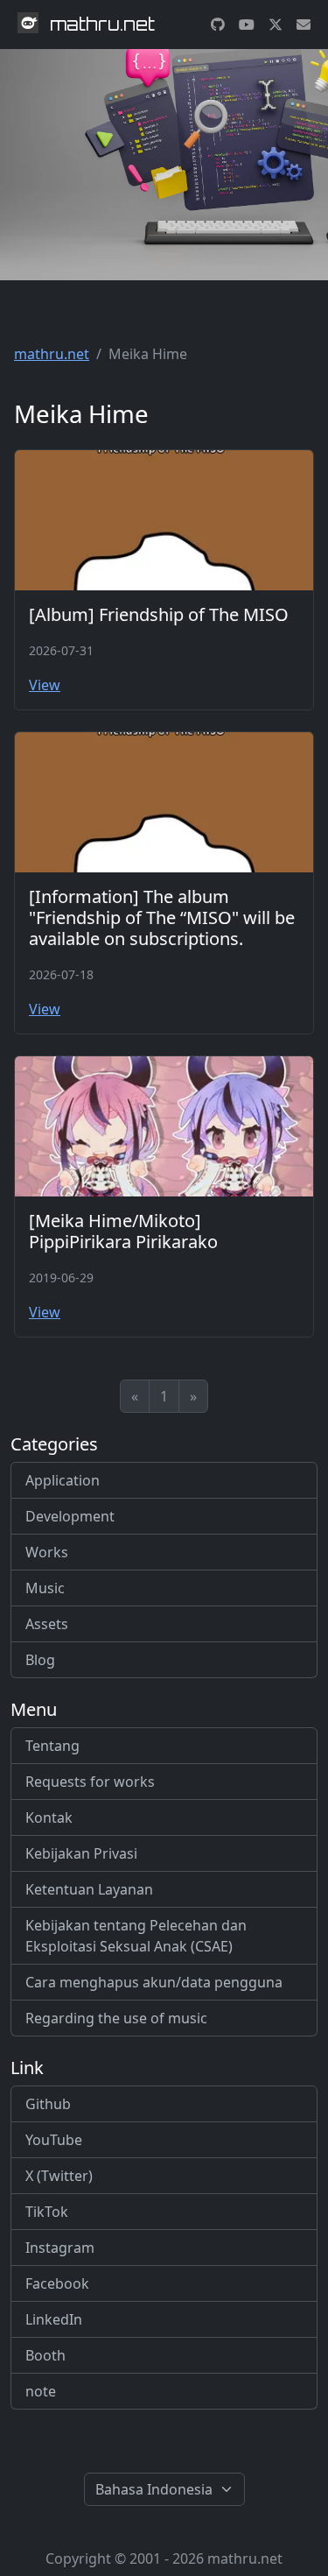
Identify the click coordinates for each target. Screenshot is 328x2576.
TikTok (47, 2212)
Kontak (49, 1817)
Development (70, 1516)
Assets (47, 1624)
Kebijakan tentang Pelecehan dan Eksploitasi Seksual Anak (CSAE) (136, 1936)
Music (45, 1588)
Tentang (52, 1746)
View (45, 685)
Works (47, 1552)
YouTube (54, 2140)
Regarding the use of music (116, 2018)
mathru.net (52, 354)
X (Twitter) (59, 2176)
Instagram (60, 2248)
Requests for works (90, 1782)
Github (48, 2104)
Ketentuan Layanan (89, 1889)
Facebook (57, 2283)
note (41, 2391)
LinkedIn (54, 2319)
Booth (45, 2355)
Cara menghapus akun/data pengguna (154, 1982)
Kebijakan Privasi (81, 1853)
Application (63, 1480)
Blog (40, 1660)
